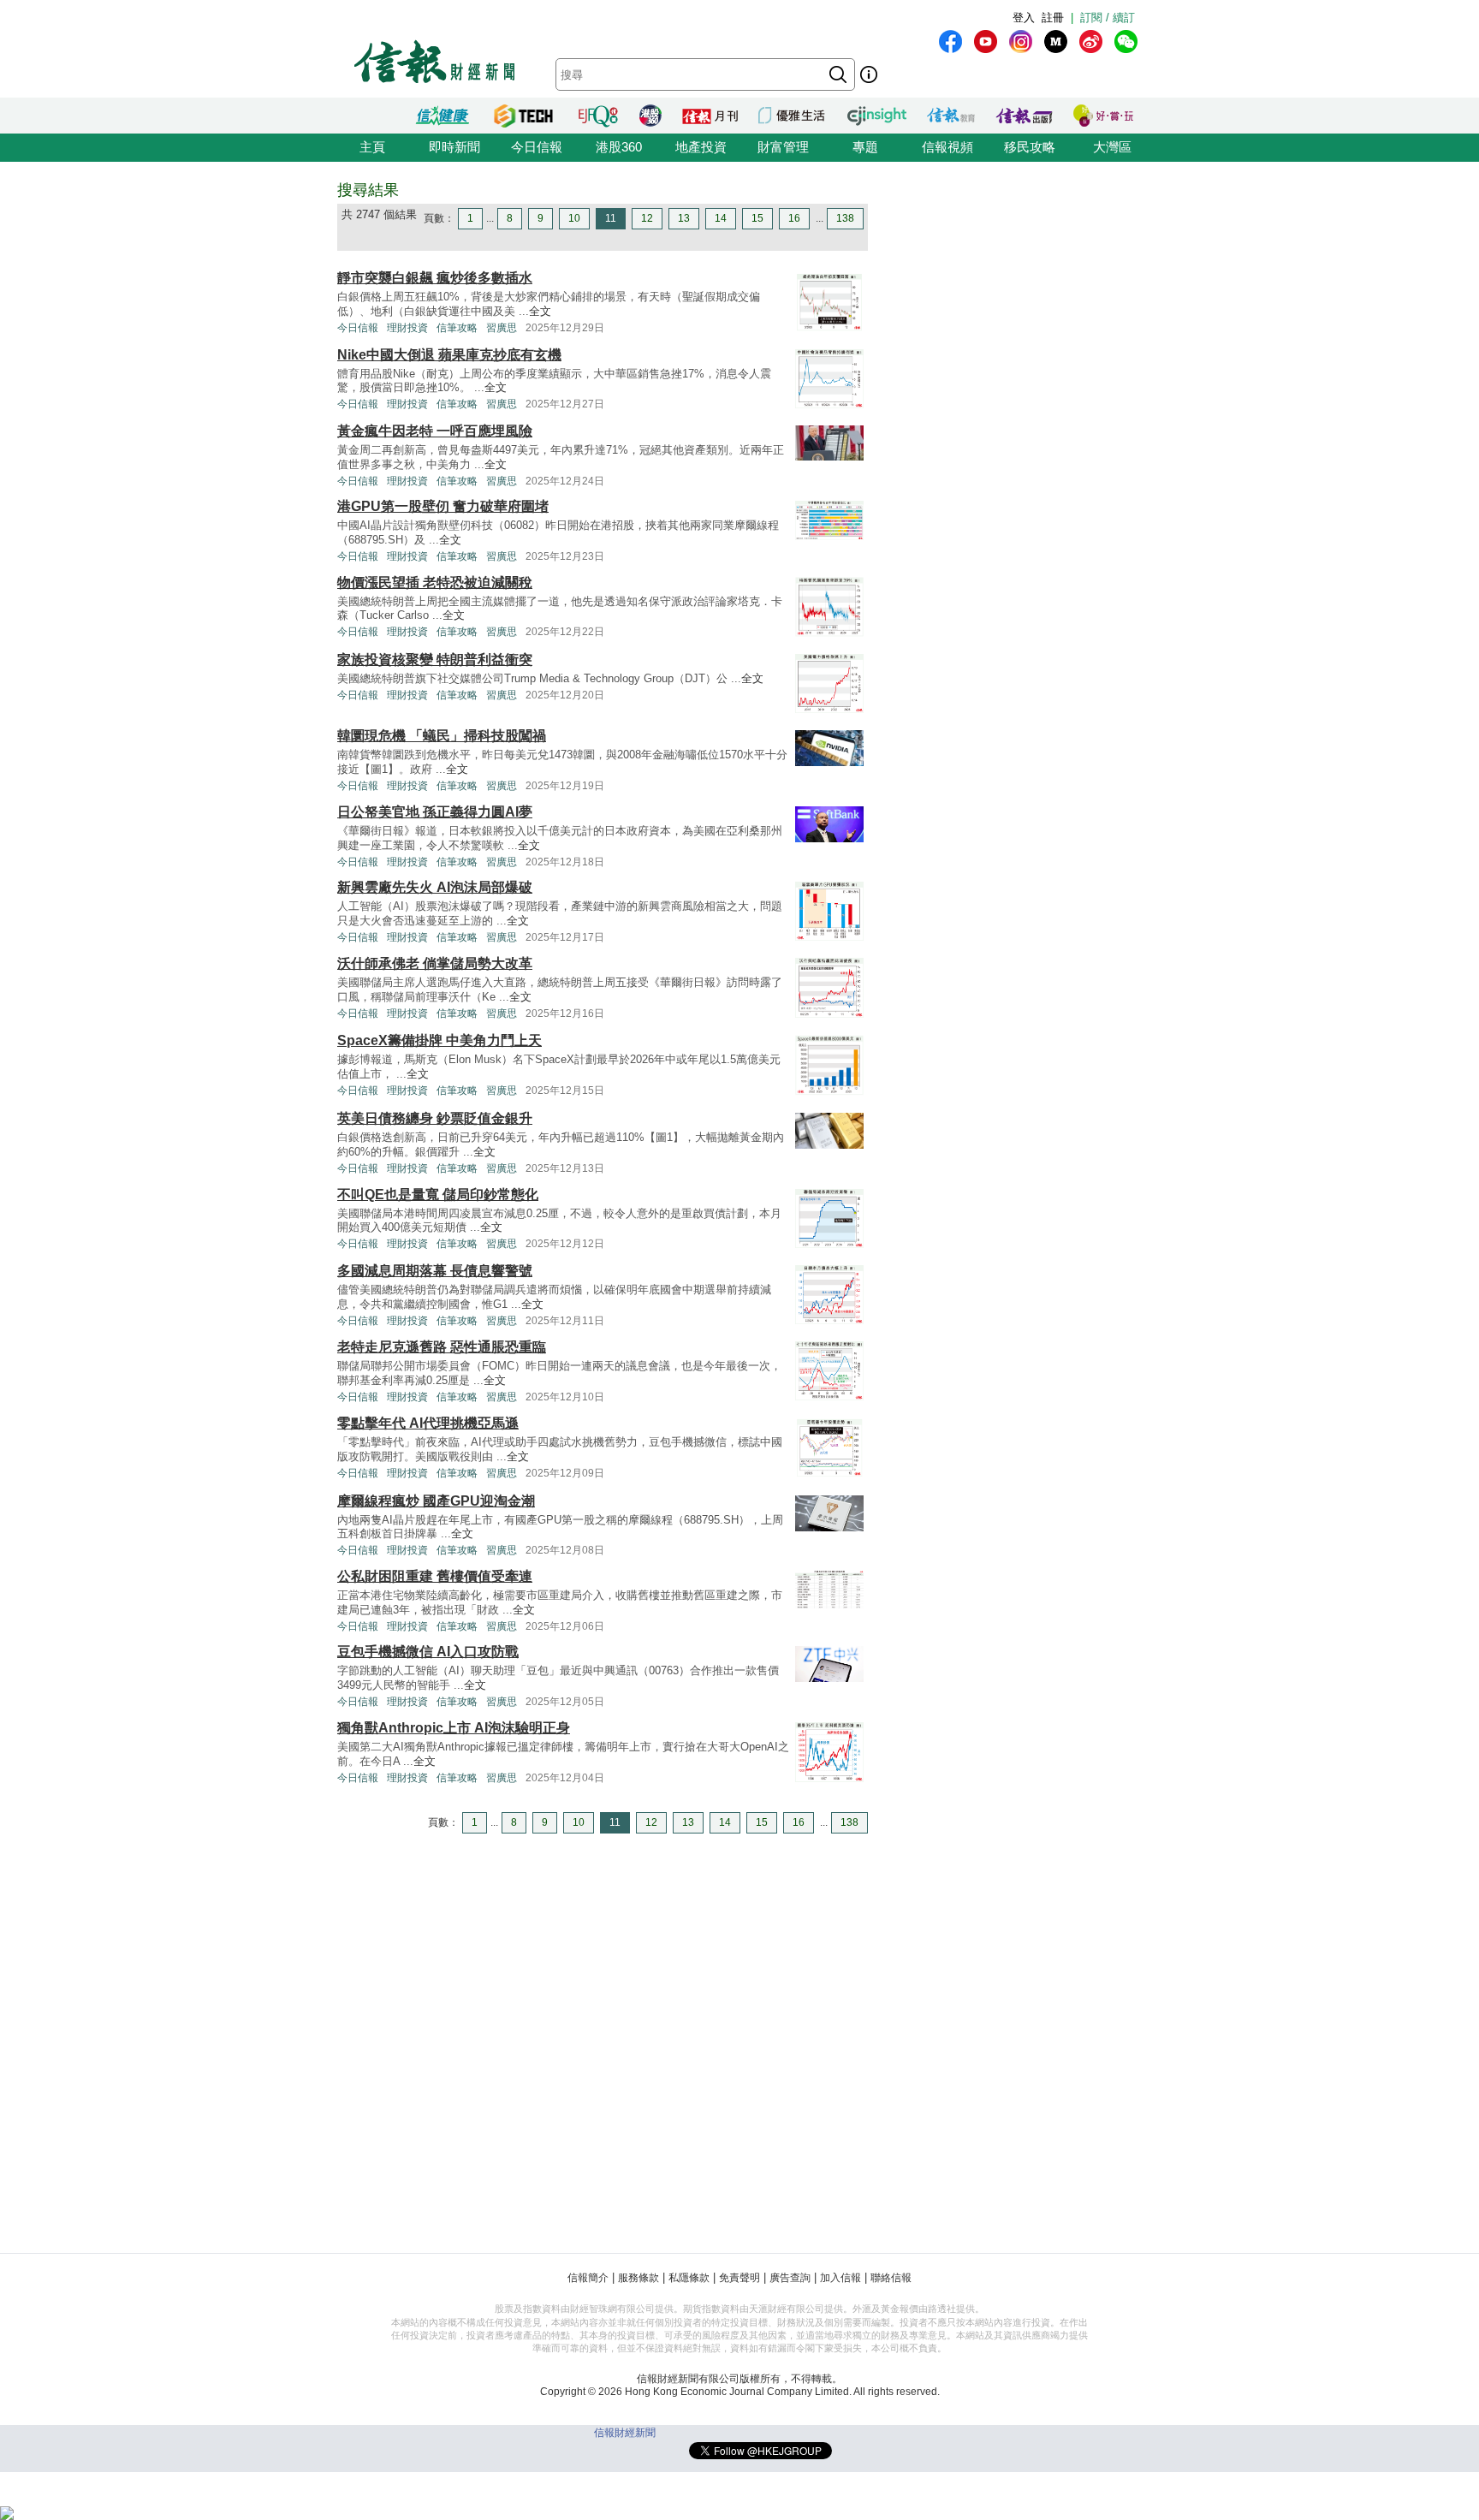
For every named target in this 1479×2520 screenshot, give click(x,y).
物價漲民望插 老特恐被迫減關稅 (435, 582)
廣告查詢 (790, 2278)
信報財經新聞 (625, 2433)
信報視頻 (947, 147)
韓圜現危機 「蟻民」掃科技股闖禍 (442, 736)
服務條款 (639, 2278)
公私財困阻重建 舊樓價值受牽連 (435, 1576)
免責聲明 (739, 2278)
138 (845, 218)
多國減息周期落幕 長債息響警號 (435, 1271)
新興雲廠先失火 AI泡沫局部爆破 (435, 887)
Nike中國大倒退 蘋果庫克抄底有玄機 (449, 355)
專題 (865, 147)
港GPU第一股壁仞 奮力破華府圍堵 (443, 506)
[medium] (1056, 42)
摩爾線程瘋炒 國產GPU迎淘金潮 (436, 1501)
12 (647, 218)
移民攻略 (1030, 147)
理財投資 (407, 328)
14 (721, 218)
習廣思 (502, 328)
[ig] (1021, 42)
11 (611, 218)
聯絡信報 (891, 2278)
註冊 (1053, 18)
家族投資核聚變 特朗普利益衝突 (435, 660)
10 (574, 218)
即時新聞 (454, 147)
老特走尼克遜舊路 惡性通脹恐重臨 (442, 1347)
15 (757, 218)
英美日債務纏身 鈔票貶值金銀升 (435, 1118)
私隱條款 (689, 2278)
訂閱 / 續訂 (1108, 18)
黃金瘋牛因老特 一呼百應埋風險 (435, 431)
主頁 (372, 147)
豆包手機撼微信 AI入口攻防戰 (428, 1652)
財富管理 (783, 147)
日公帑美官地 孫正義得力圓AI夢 (435, 812)
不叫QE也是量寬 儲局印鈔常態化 (438, 1195)
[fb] (950, 42)
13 (684, 218)
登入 (1024, 18)
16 (794, 218)
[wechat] (1126, 42)
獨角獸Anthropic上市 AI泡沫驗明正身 (454, 1728)
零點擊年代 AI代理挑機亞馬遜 (428, 1423)
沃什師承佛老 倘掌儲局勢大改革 (435, 963)
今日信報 (537, 147)
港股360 (619, 147)
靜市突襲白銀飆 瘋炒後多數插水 (435, 278)
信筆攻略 (457, 328)
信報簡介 (588, 2278)
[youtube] (986, 42)
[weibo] (1091, 42)
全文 (540, 311)
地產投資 (701, 147)
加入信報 (840, 2278)
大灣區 (1112, 147)
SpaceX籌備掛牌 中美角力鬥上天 (440, 1040)
